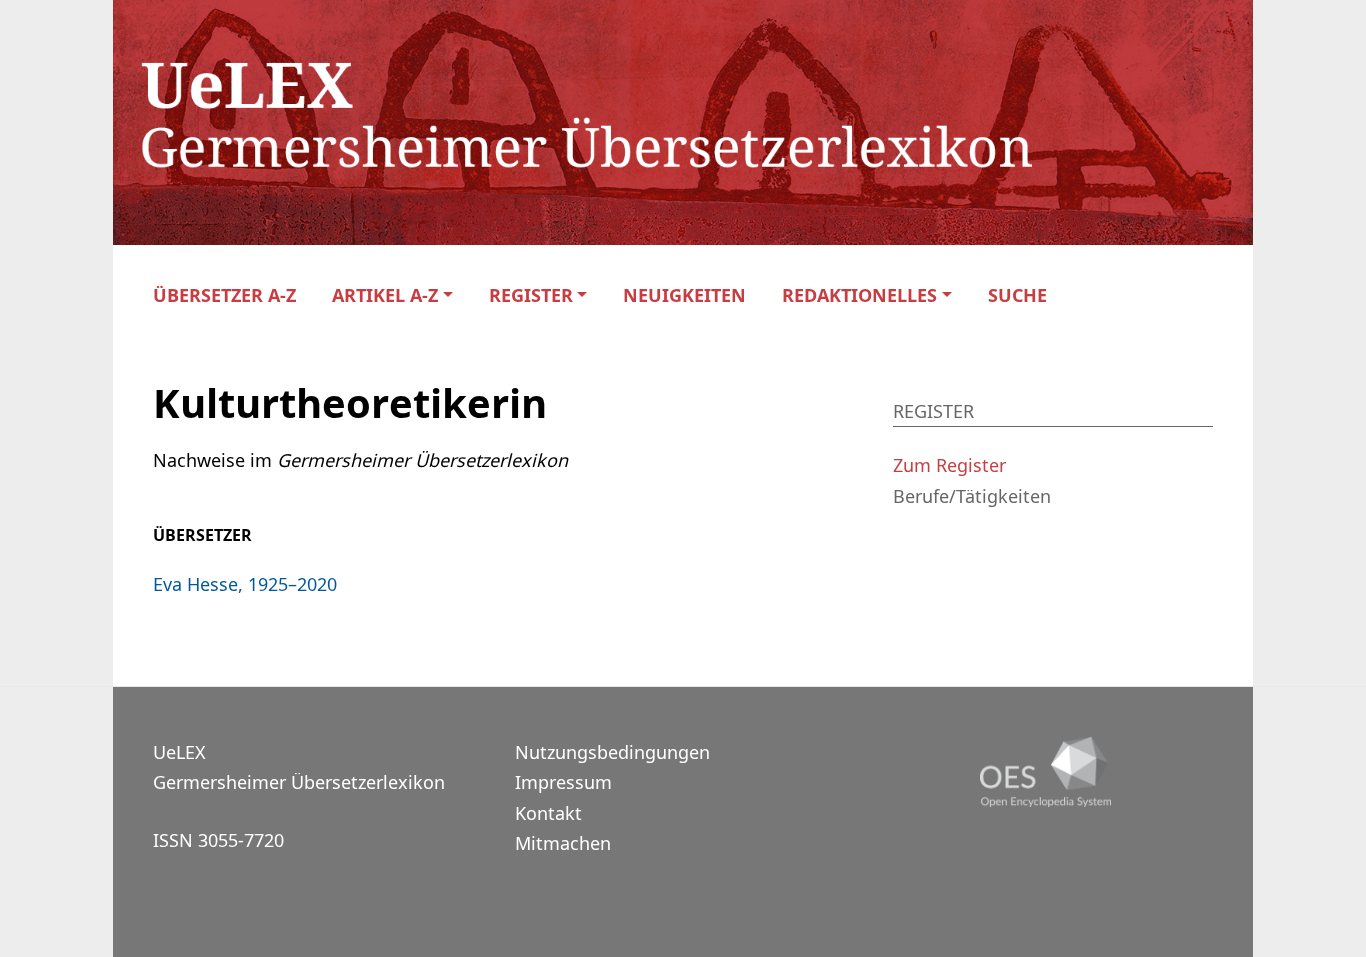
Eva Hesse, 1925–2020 (245, 584)
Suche (1017, 295)
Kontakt (548, 813)
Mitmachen (563, 843)
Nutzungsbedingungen (612, 752)
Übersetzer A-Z (224, 295)
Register (531, 295)
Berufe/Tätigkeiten (972, 496)
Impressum (563, 782)
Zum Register (949, 465)
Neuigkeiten (684, 295)
